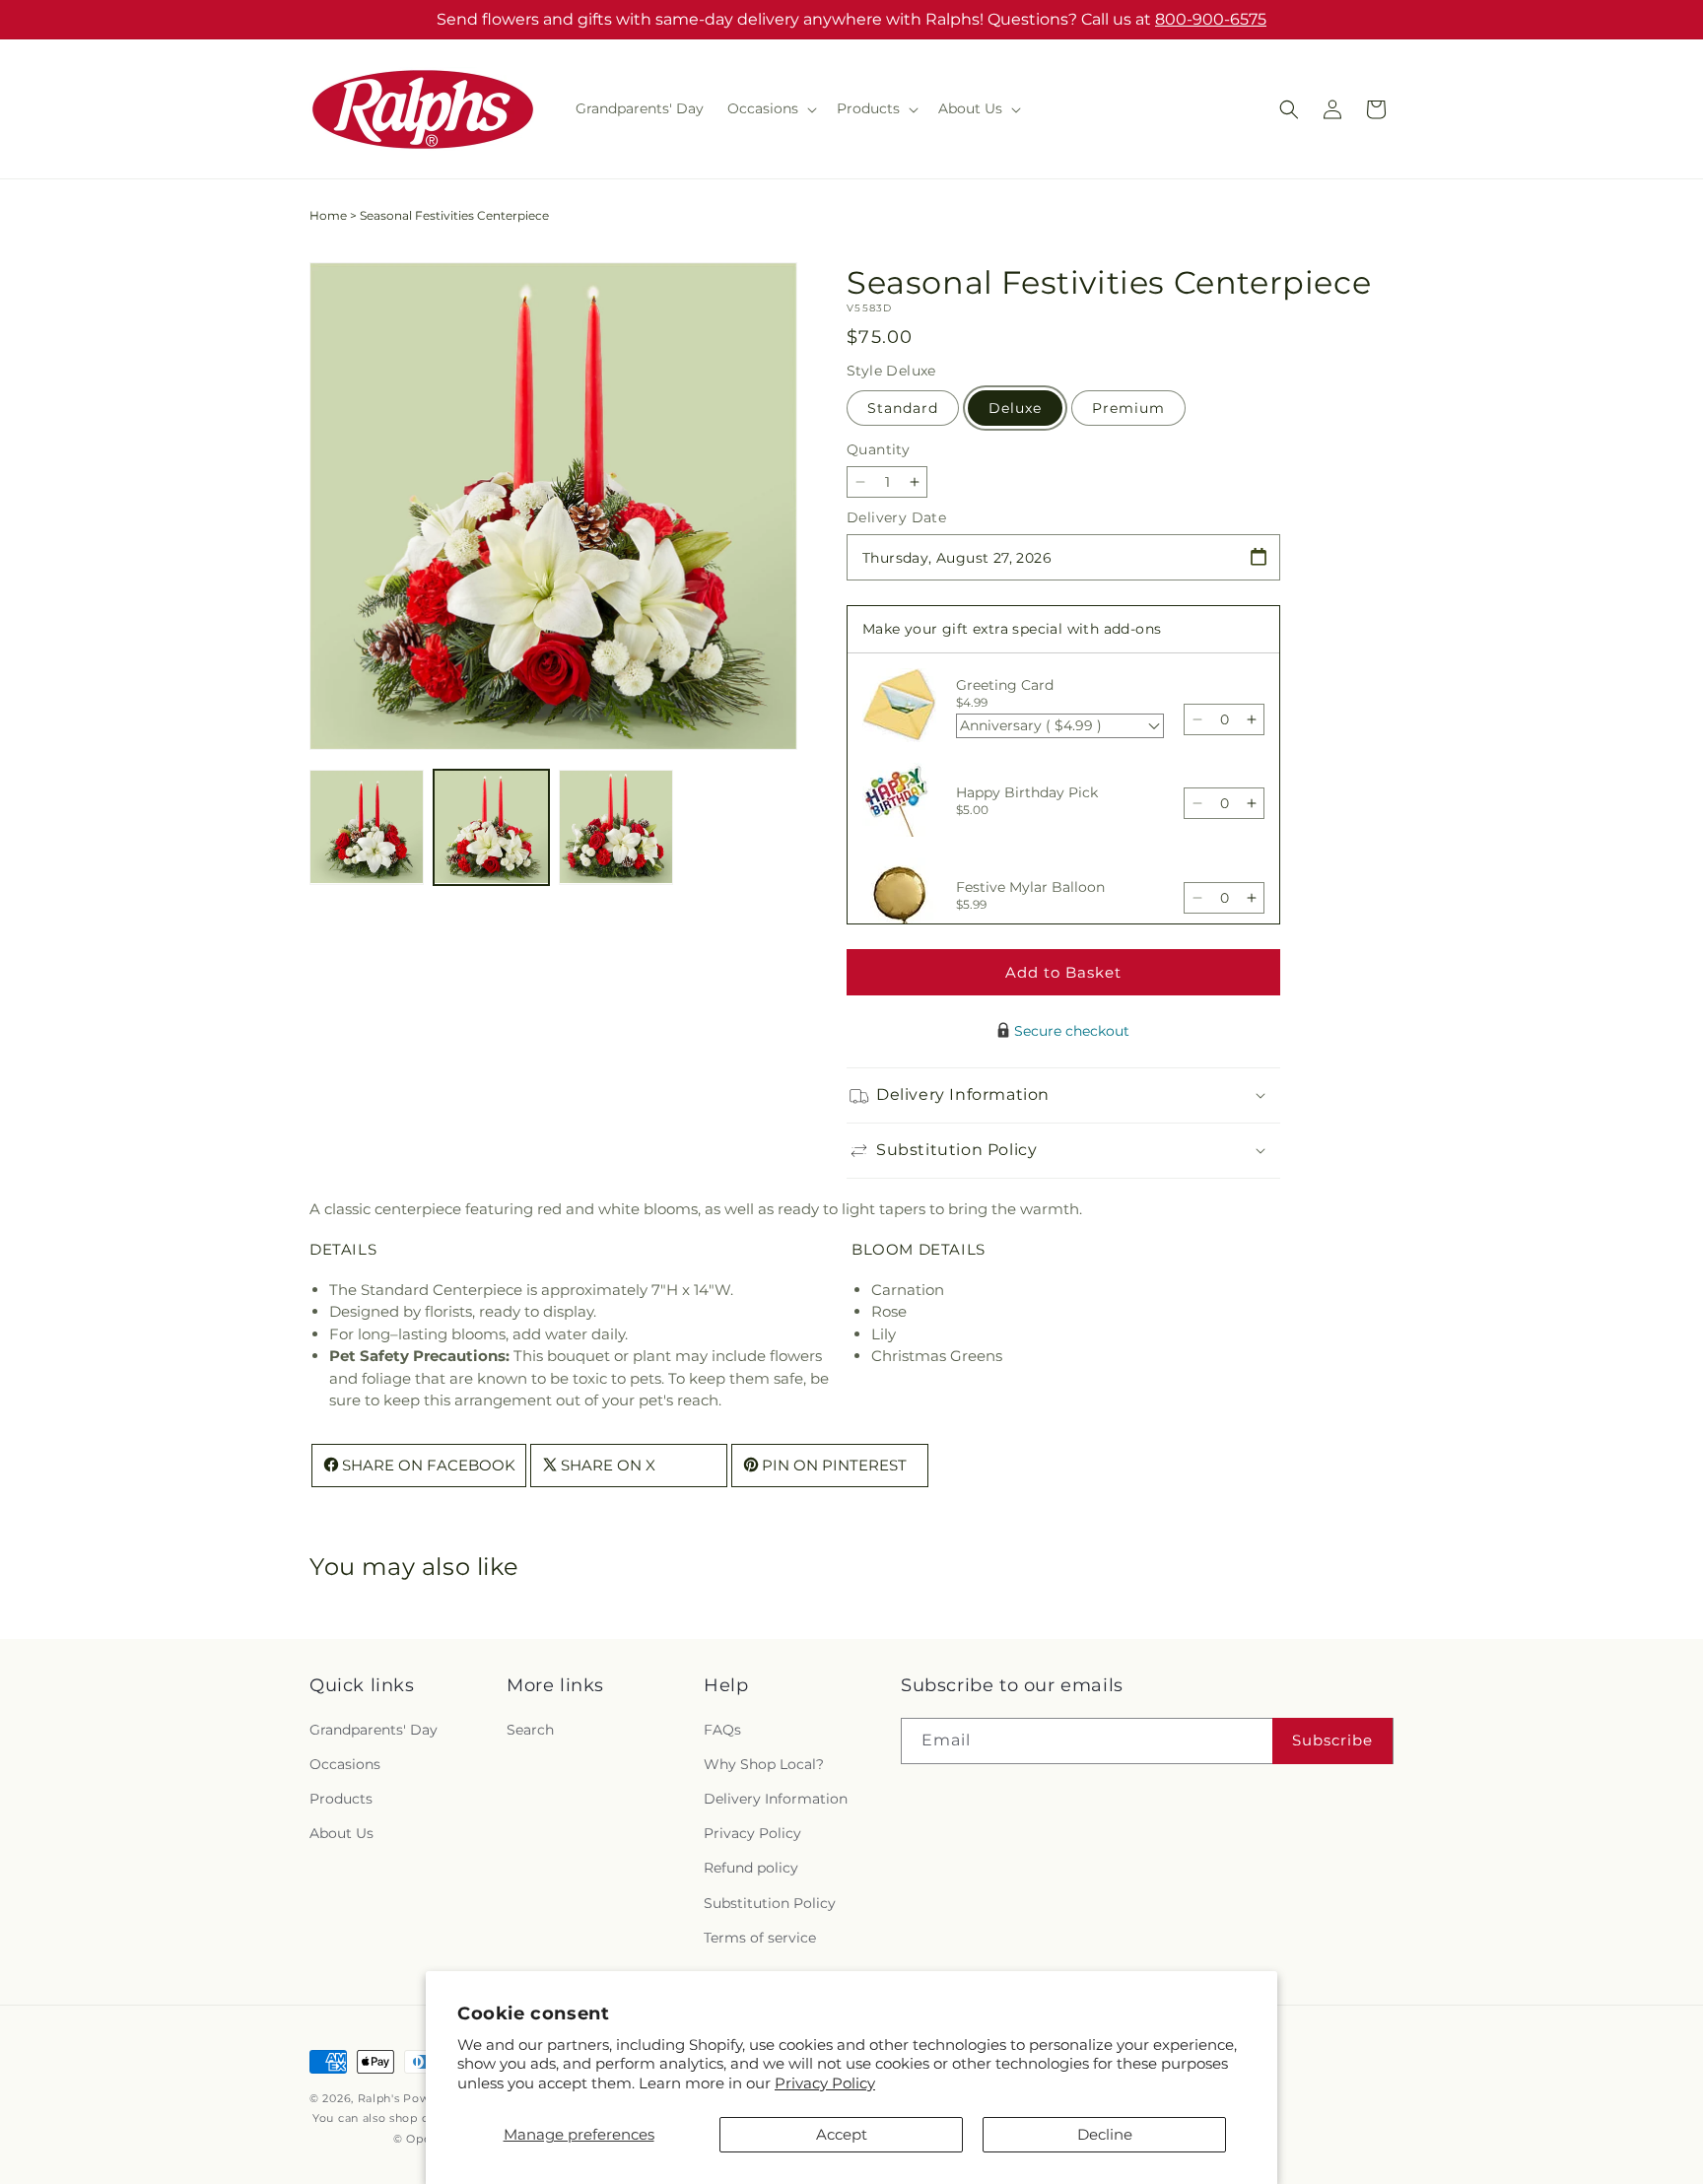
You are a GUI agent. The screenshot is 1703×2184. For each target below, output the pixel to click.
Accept (842, 2134)
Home (328, 215)
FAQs (722, 1730)
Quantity (878, 449)
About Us (341, 1833)
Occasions (345, 1764)
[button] (770, 108)
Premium (1128, 408)
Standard (903, 408)
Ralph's (379, 2098)
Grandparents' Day (374, 1730)
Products (341, 1799)
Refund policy (751, 1868)
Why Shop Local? (764, 1764)
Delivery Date (896, 517)
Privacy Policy (825, 2083)
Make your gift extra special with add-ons (1012, 629)
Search (530, 1730)
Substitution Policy (770, 1903)
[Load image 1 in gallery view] (367, 827)
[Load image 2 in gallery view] (491, 827)
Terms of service (760, 1938)
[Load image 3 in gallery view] (616, 827)
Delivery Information (776, 1799)
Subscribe (1332, 1740)
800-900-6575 (1211, 19)
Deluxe (1015, 408)
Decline (1105, 2134)
